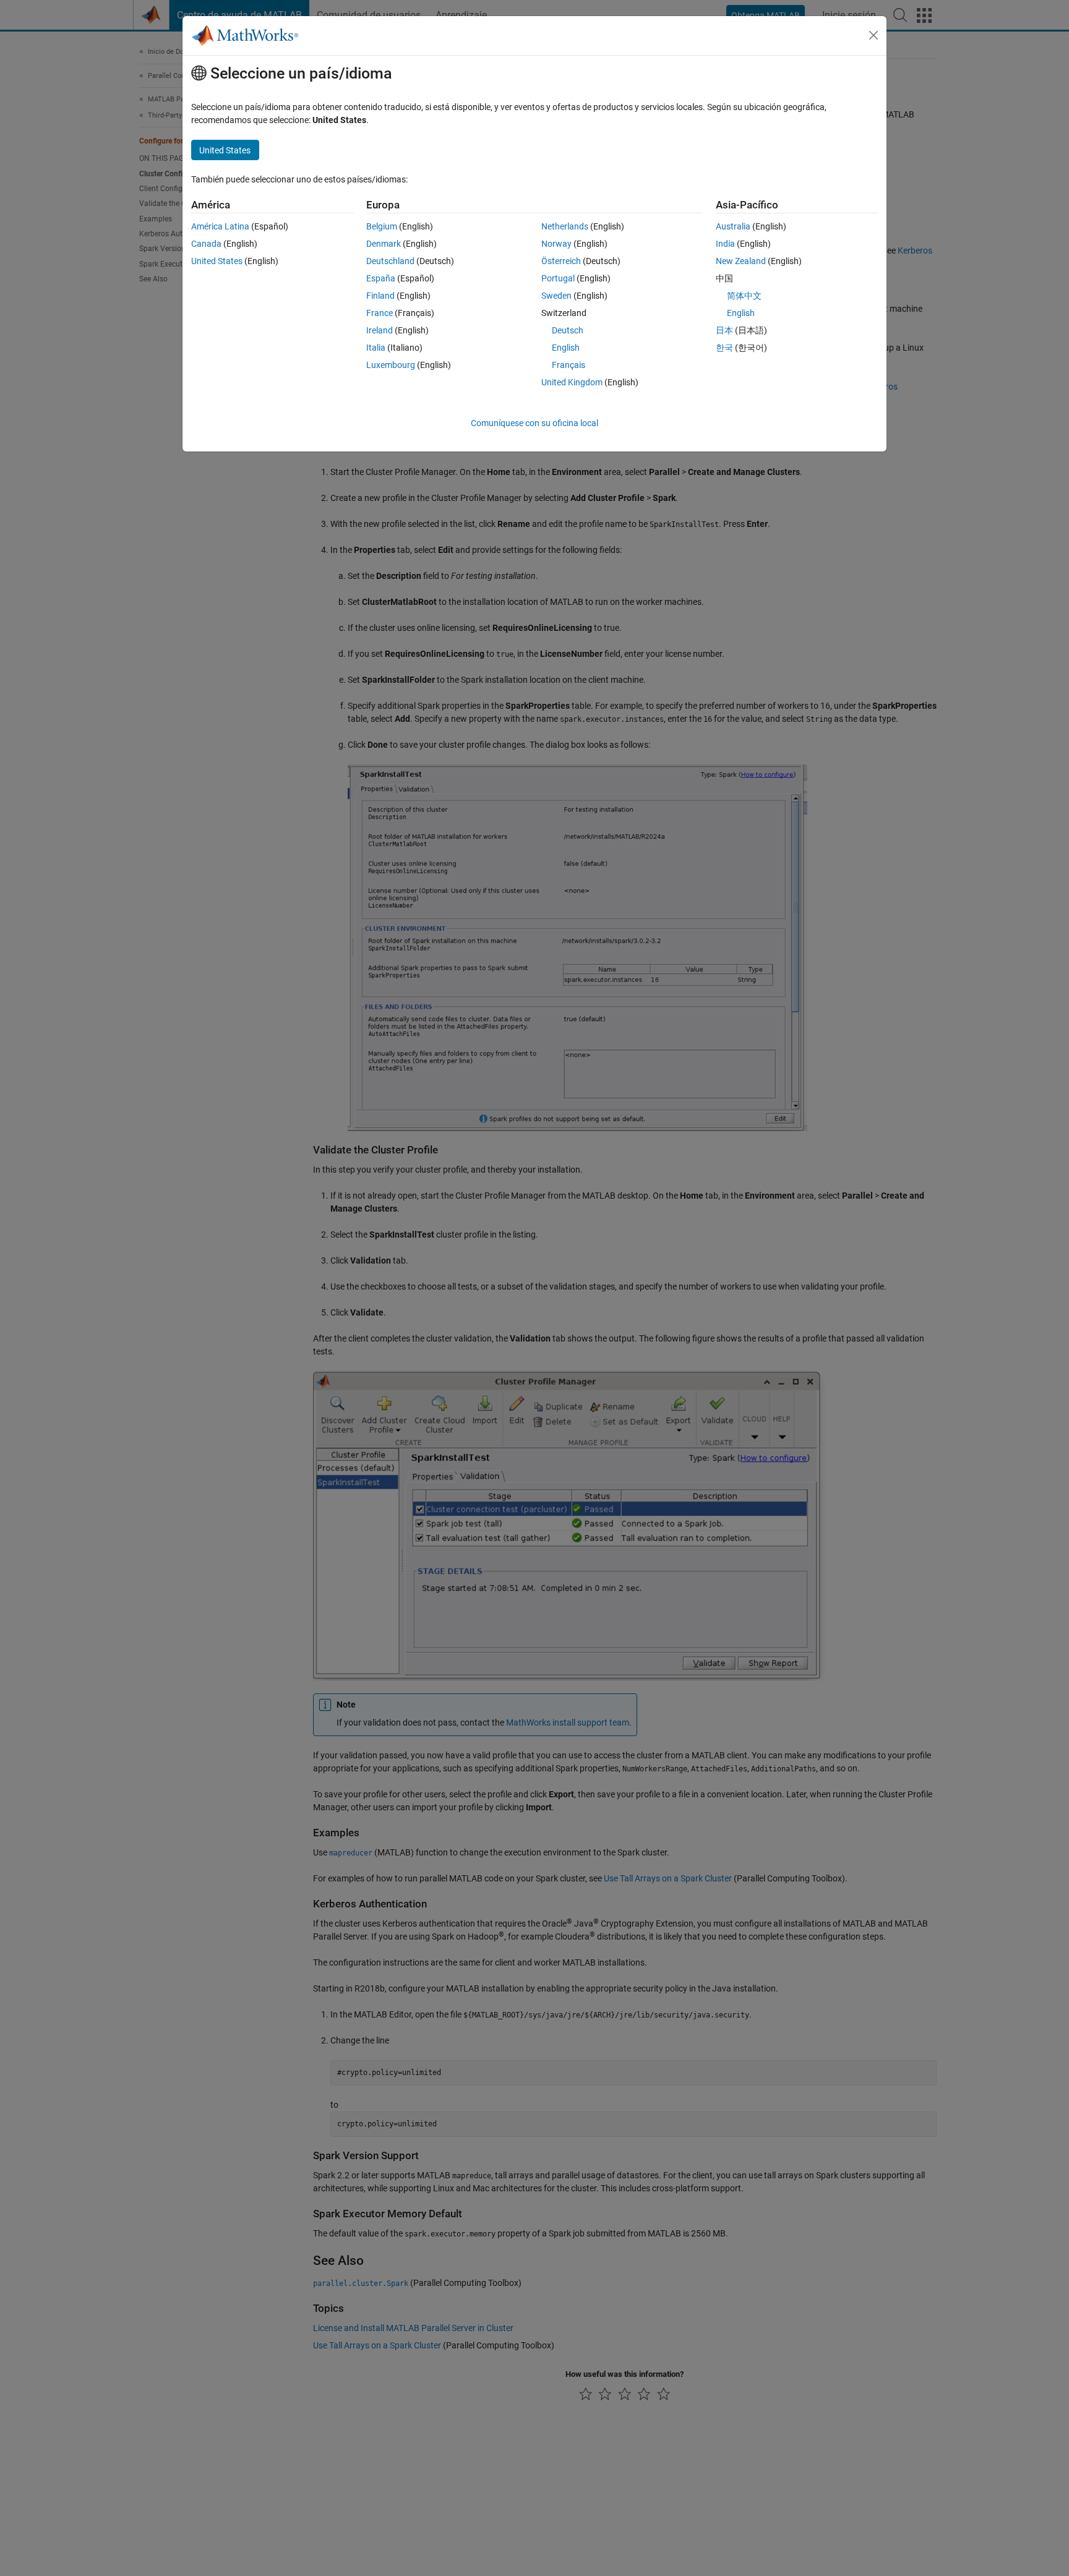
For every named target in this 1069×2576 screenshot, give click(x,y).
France (380, 313)
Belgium (382, 226)
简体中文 (744, 296)
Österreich (561, 261)
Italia (376, 348)
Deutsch (568, 330)
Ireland (380, 330)
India (725, 244)
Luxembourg (391, 365)
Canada (206, 244)
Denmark (384, 244)
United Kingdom (572, 382)
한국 (724, 348)
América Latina (220, 226)
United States (217, 261)
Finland (380, 296)
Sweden (556, 296)
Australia (733, 226)
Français (569, 365)
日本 (724, 330)
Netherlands (565, 226)
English (566, 348)
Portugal (558, 278)
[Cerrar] (874, 35)
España (381, 278)
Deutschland (390, 261)
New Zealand (741, 261)
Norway (556, 244)
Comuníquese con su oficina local (534, 423)
